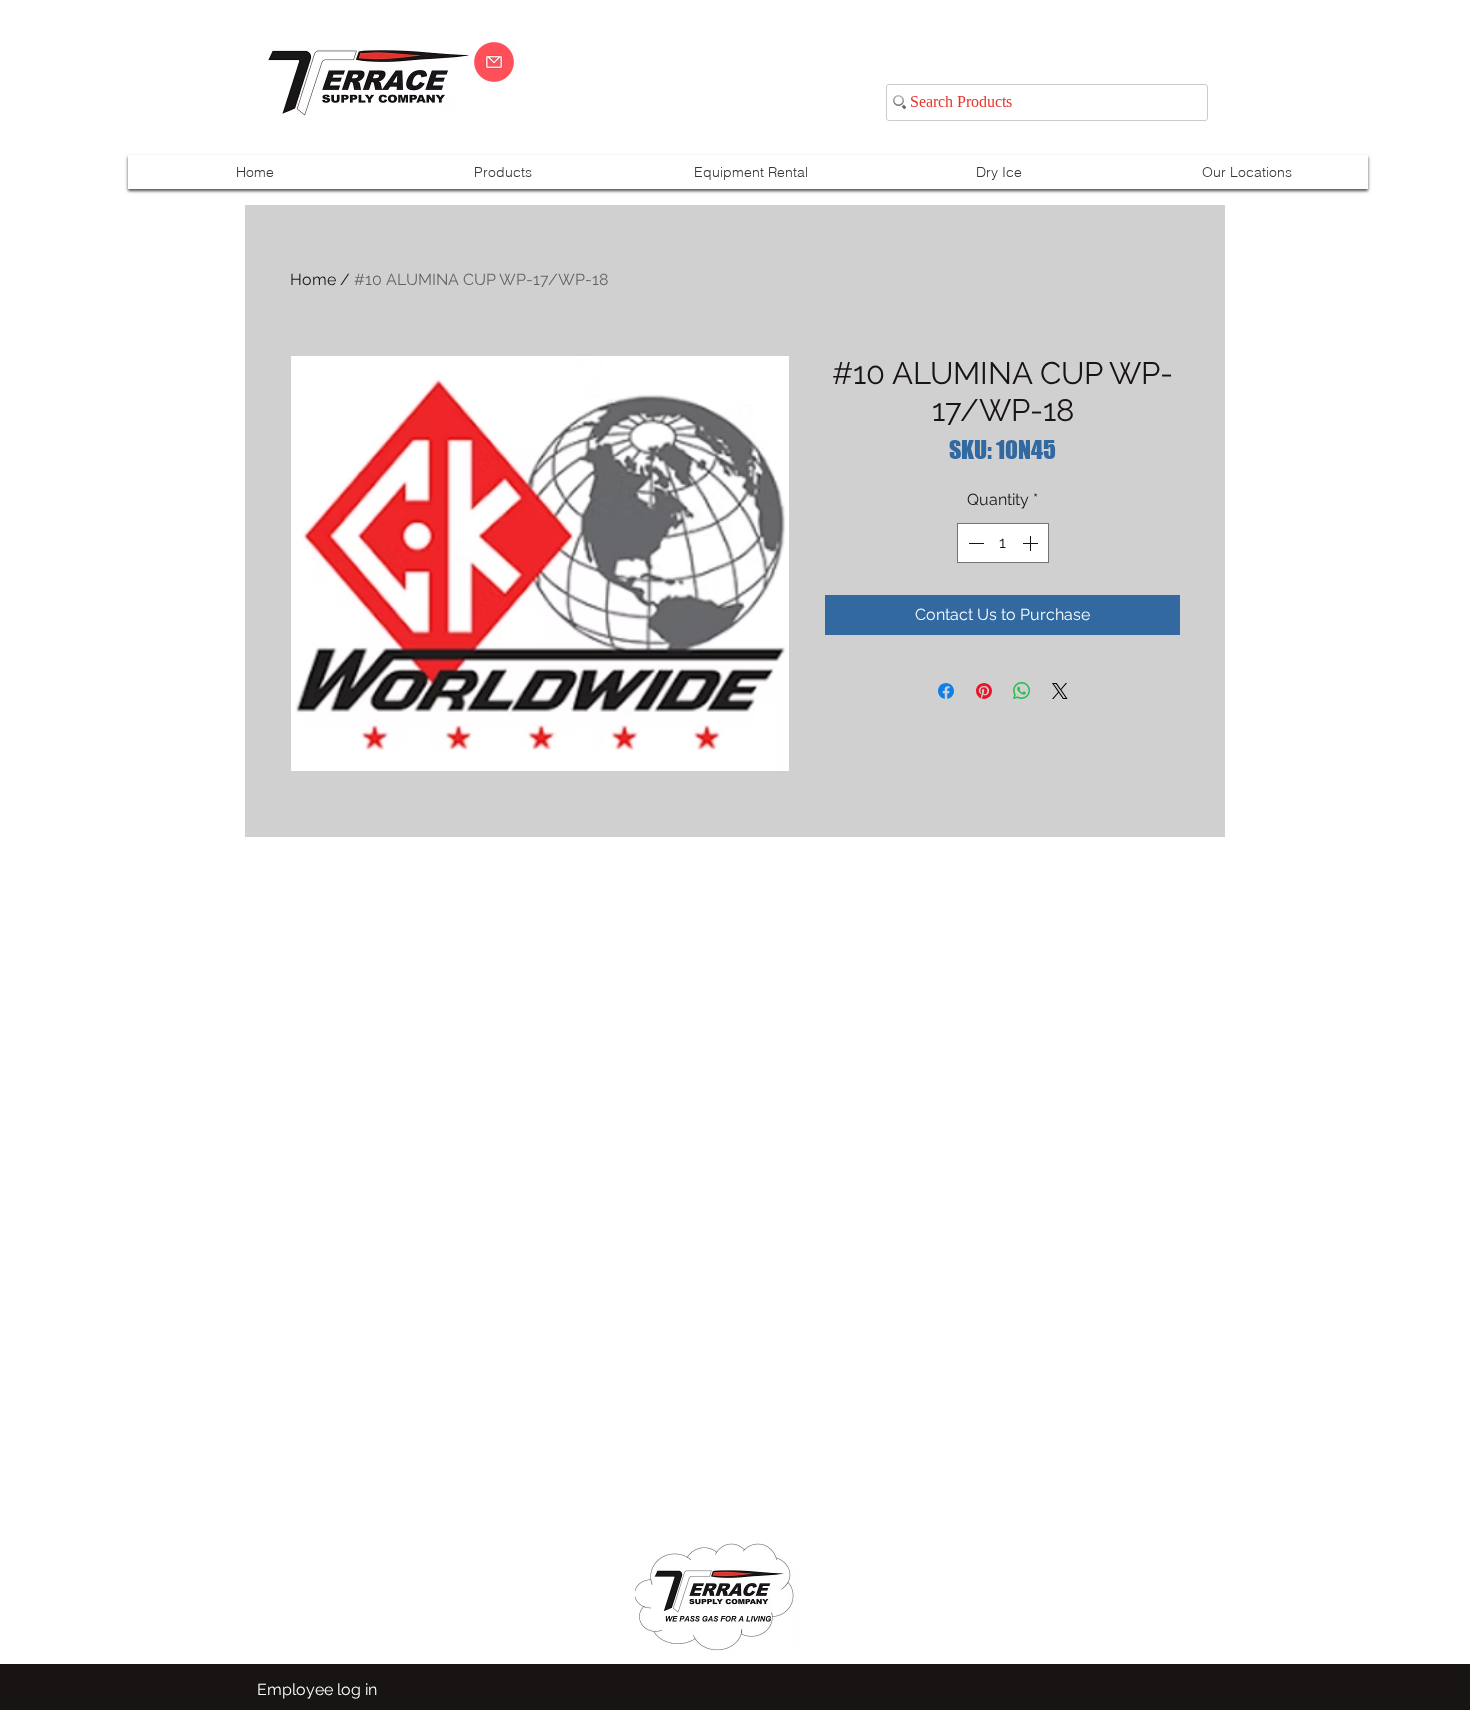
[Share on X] (1060, 691)
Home (313, 279)
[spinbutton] (1003, 543)
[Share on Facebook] (946, 691)
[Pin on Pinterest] (984, 691)
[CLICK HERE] (494, 62)
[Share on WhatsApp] (1022, 691)
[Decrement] (974, 543)
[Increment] (1032, 543)
